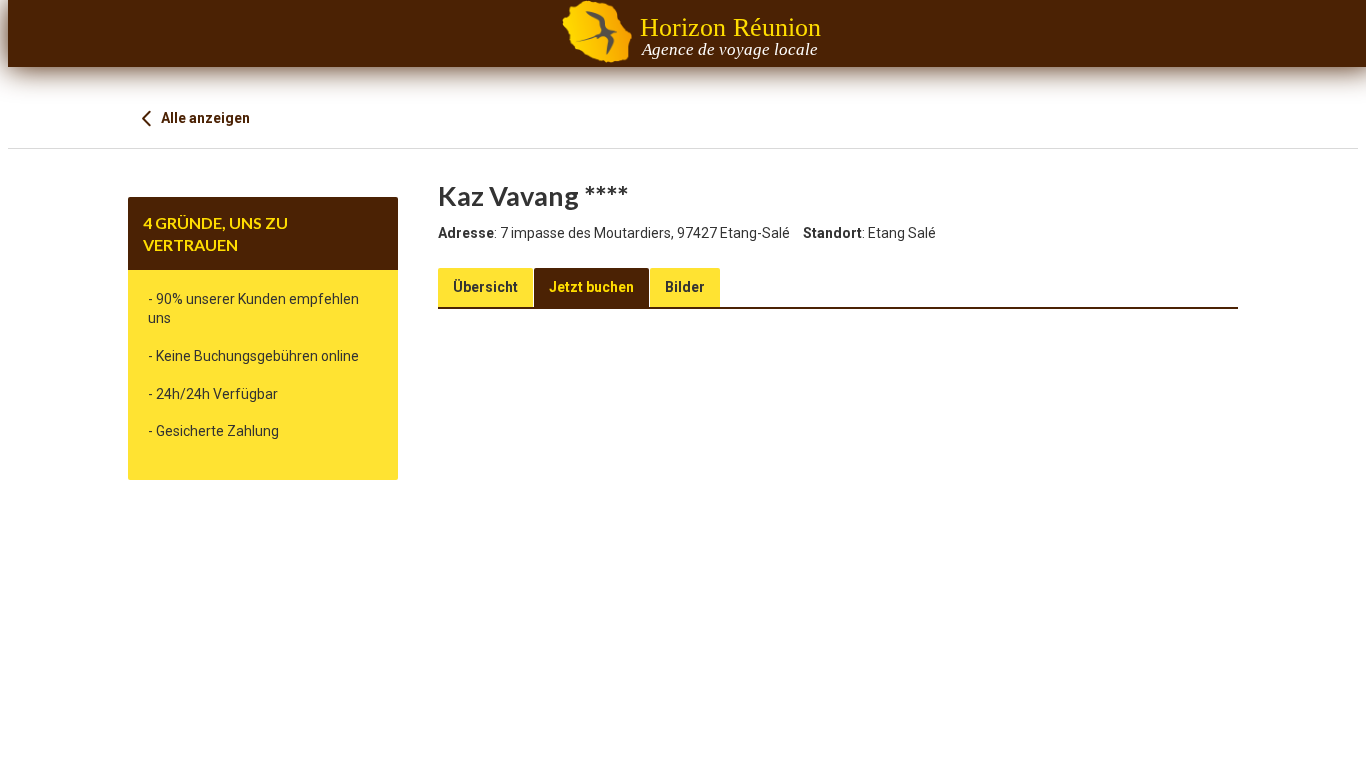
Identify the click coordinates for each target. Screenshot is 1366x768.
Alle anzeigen (204, 118)
